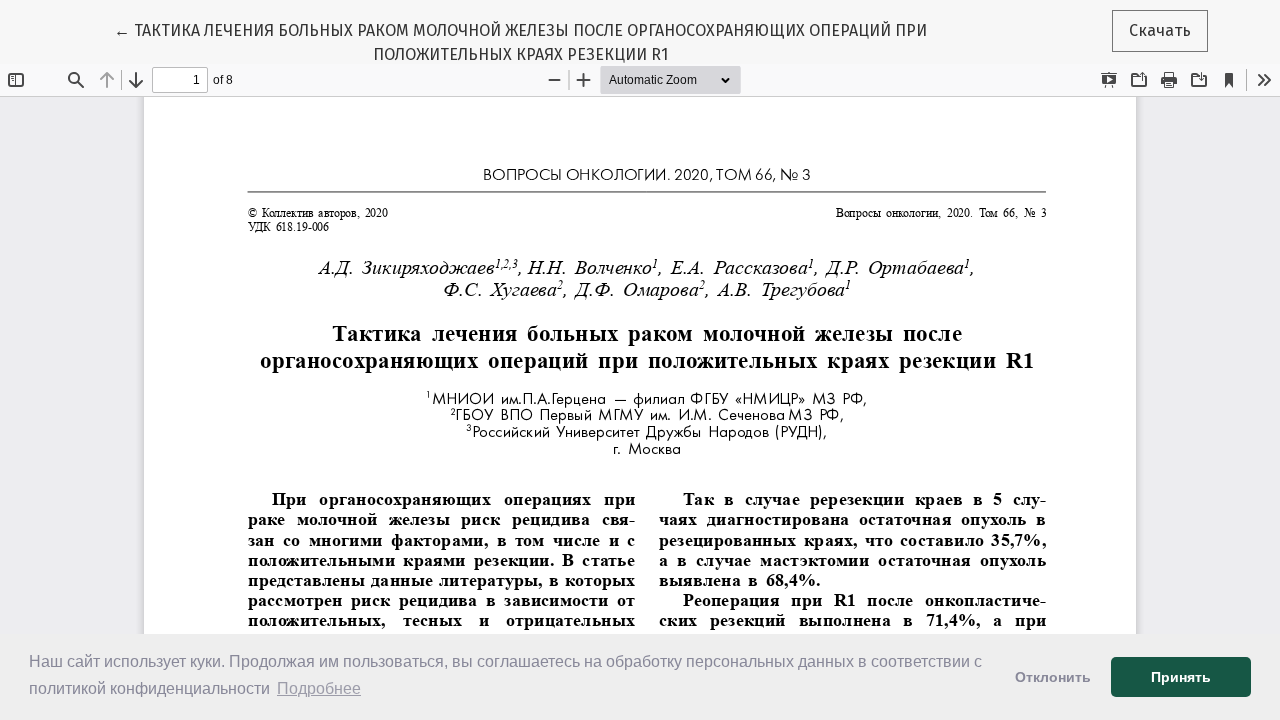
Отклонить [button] (1053, 677)
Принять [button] (1181, 677)
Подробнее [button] (319, 688)
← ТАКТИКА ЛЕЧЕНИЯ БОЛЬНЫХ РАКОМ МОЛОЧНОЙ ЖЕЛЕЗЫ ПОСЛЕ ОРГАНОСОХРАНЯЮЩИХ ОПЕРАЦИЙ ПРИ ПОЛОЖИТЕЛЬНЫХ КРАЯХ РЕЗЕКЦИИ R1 (520, 42)
